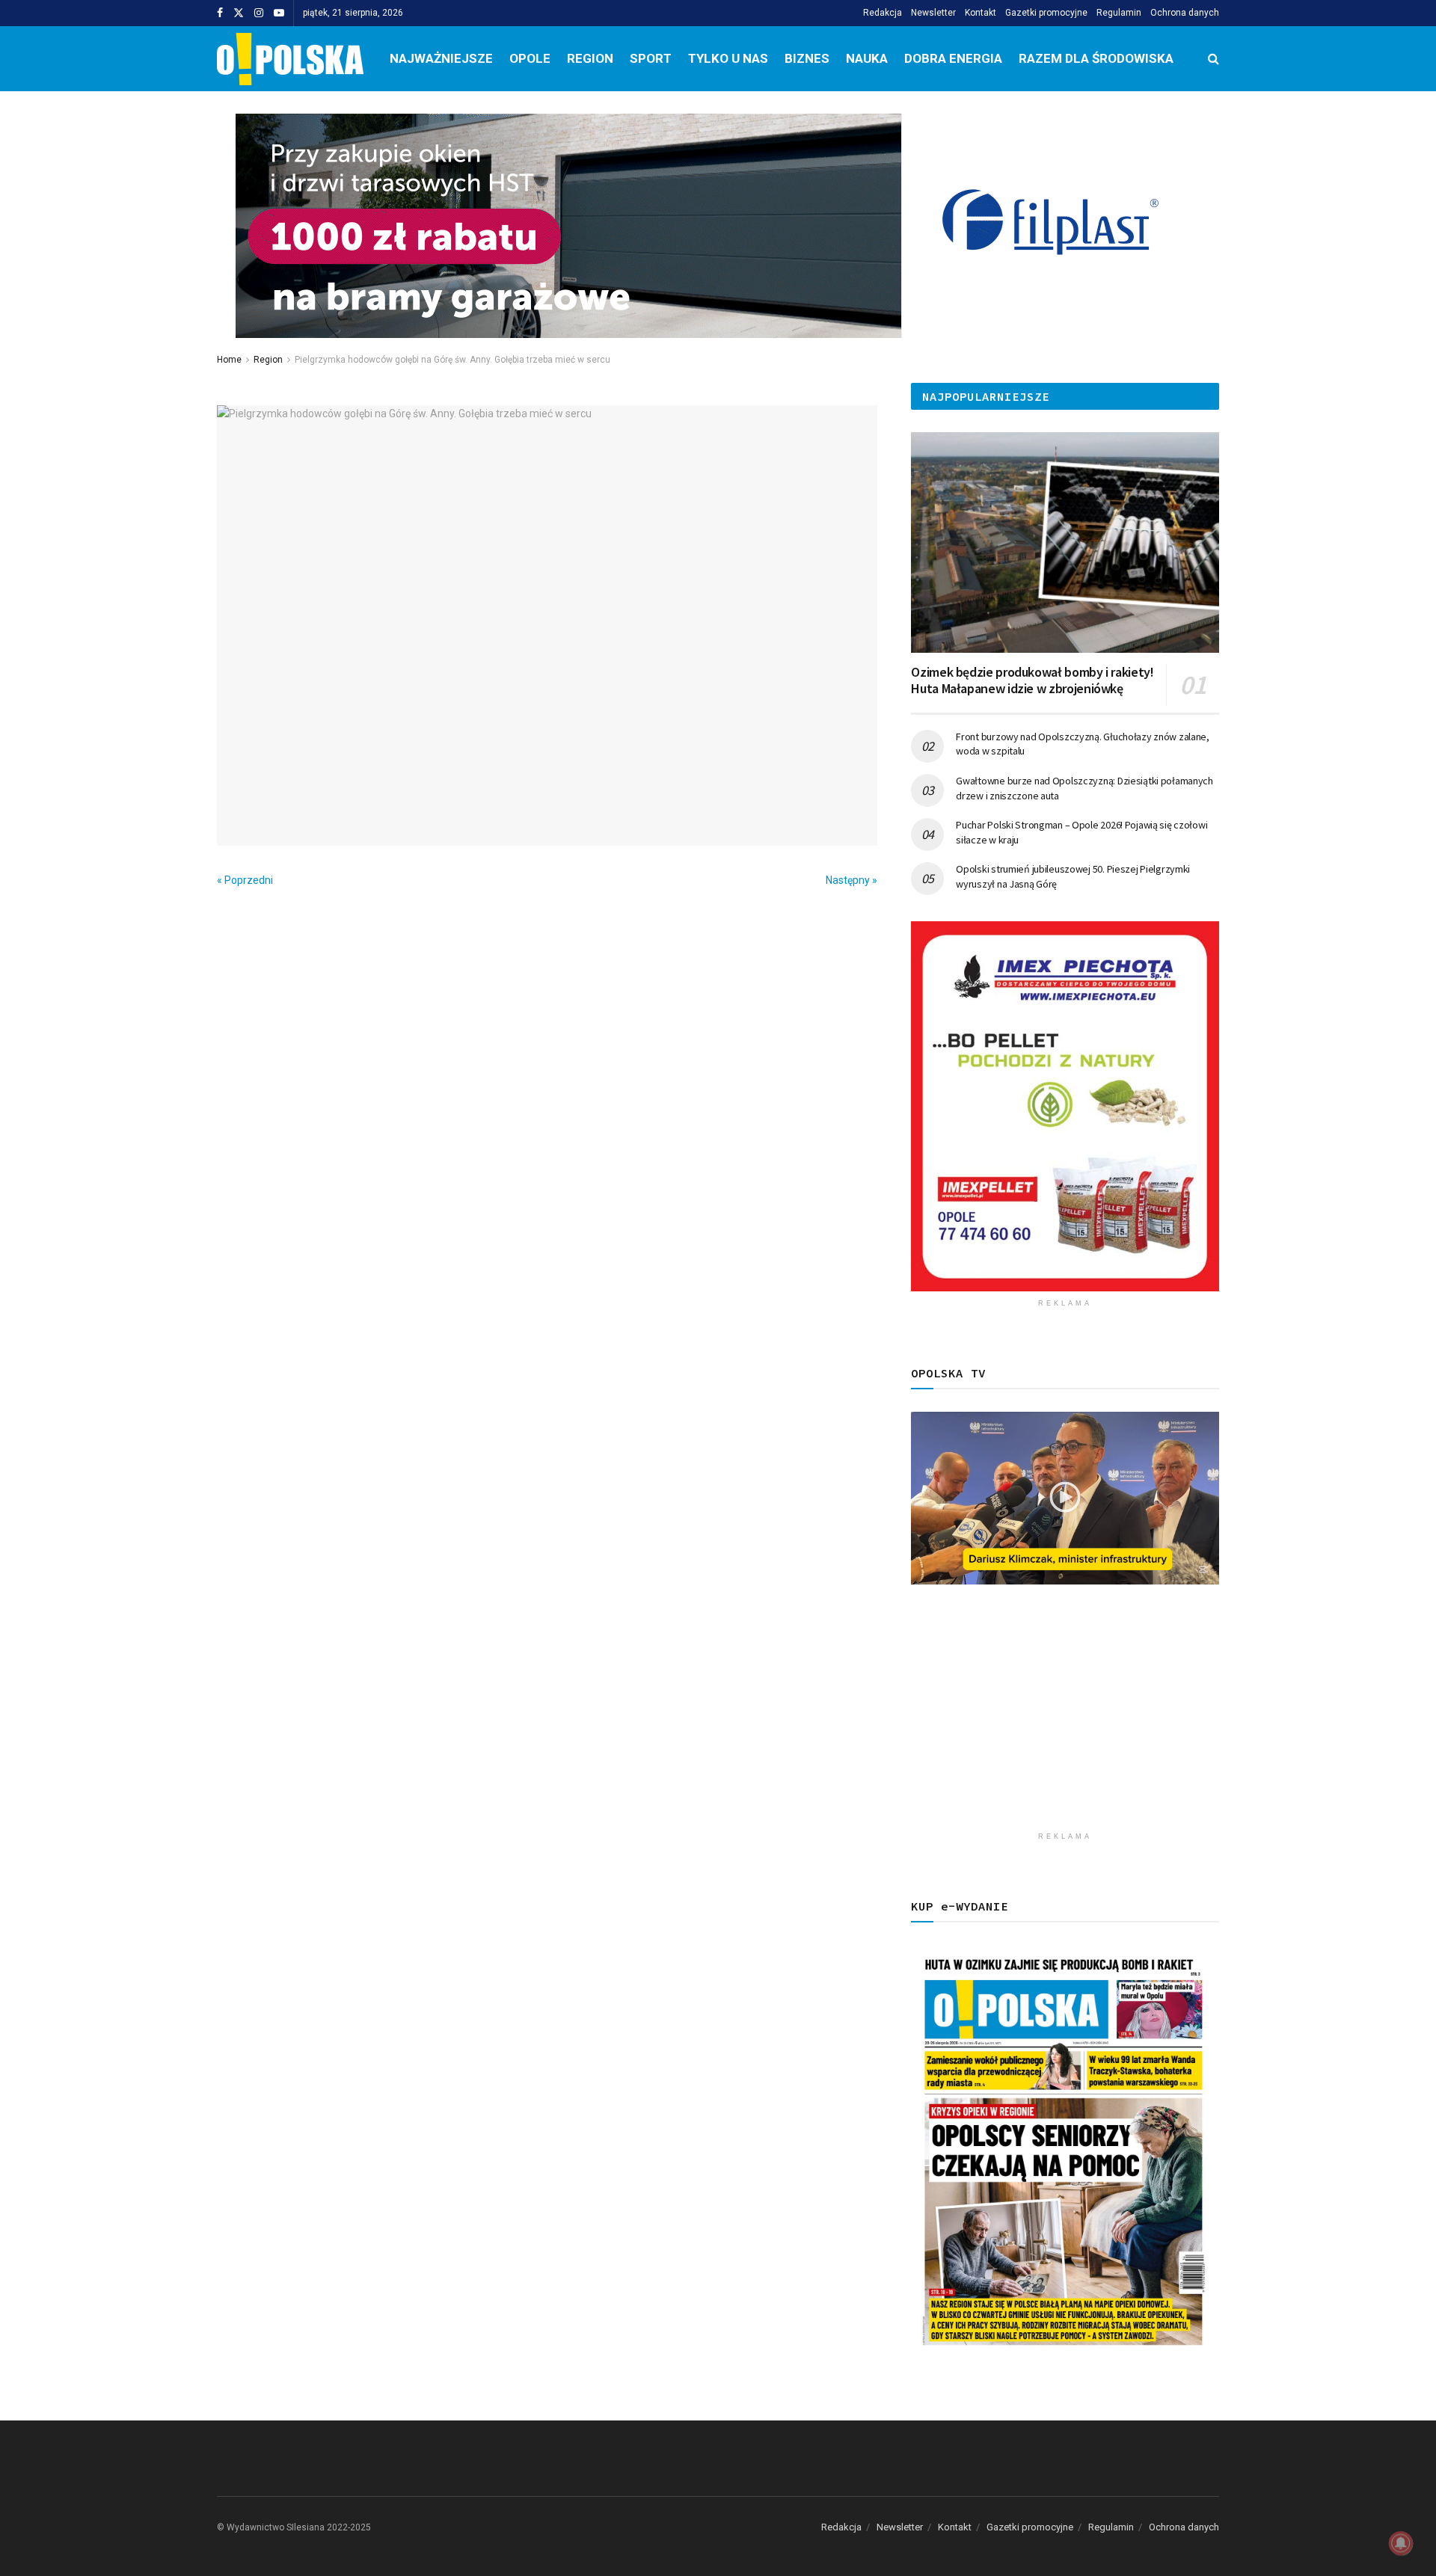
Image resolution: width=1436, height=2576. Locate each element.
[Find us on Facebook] (220, 13)
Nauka (867, 58)
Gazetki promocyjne (1046, 13)
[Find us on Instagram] (259, 13)
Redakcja (883, 13)
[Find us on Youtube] (279, 13)
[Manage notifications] (1401, 2543)
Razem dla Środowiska (1096, 58)
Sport (651, 58)
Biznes (807, 58)
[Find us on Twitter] (239, 13)
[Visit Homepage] (290, 59)
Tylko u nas (728, 58)
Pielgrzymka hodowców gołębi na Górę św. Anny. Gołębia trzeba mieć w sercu (452, 360)
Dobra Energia (953, 58)
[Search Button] (1213, 59)
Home (229, 360)
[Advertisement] (1065, 1720)
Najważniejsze (441, 58)
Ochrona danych (1185, 13)
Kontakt (981, 13)
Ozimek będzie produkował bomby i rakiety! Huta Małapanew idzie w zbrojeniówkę (1032, 680)
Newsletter (933, 13)
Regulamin (1119, 13)
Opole (530, 58)
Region (590, 58)
